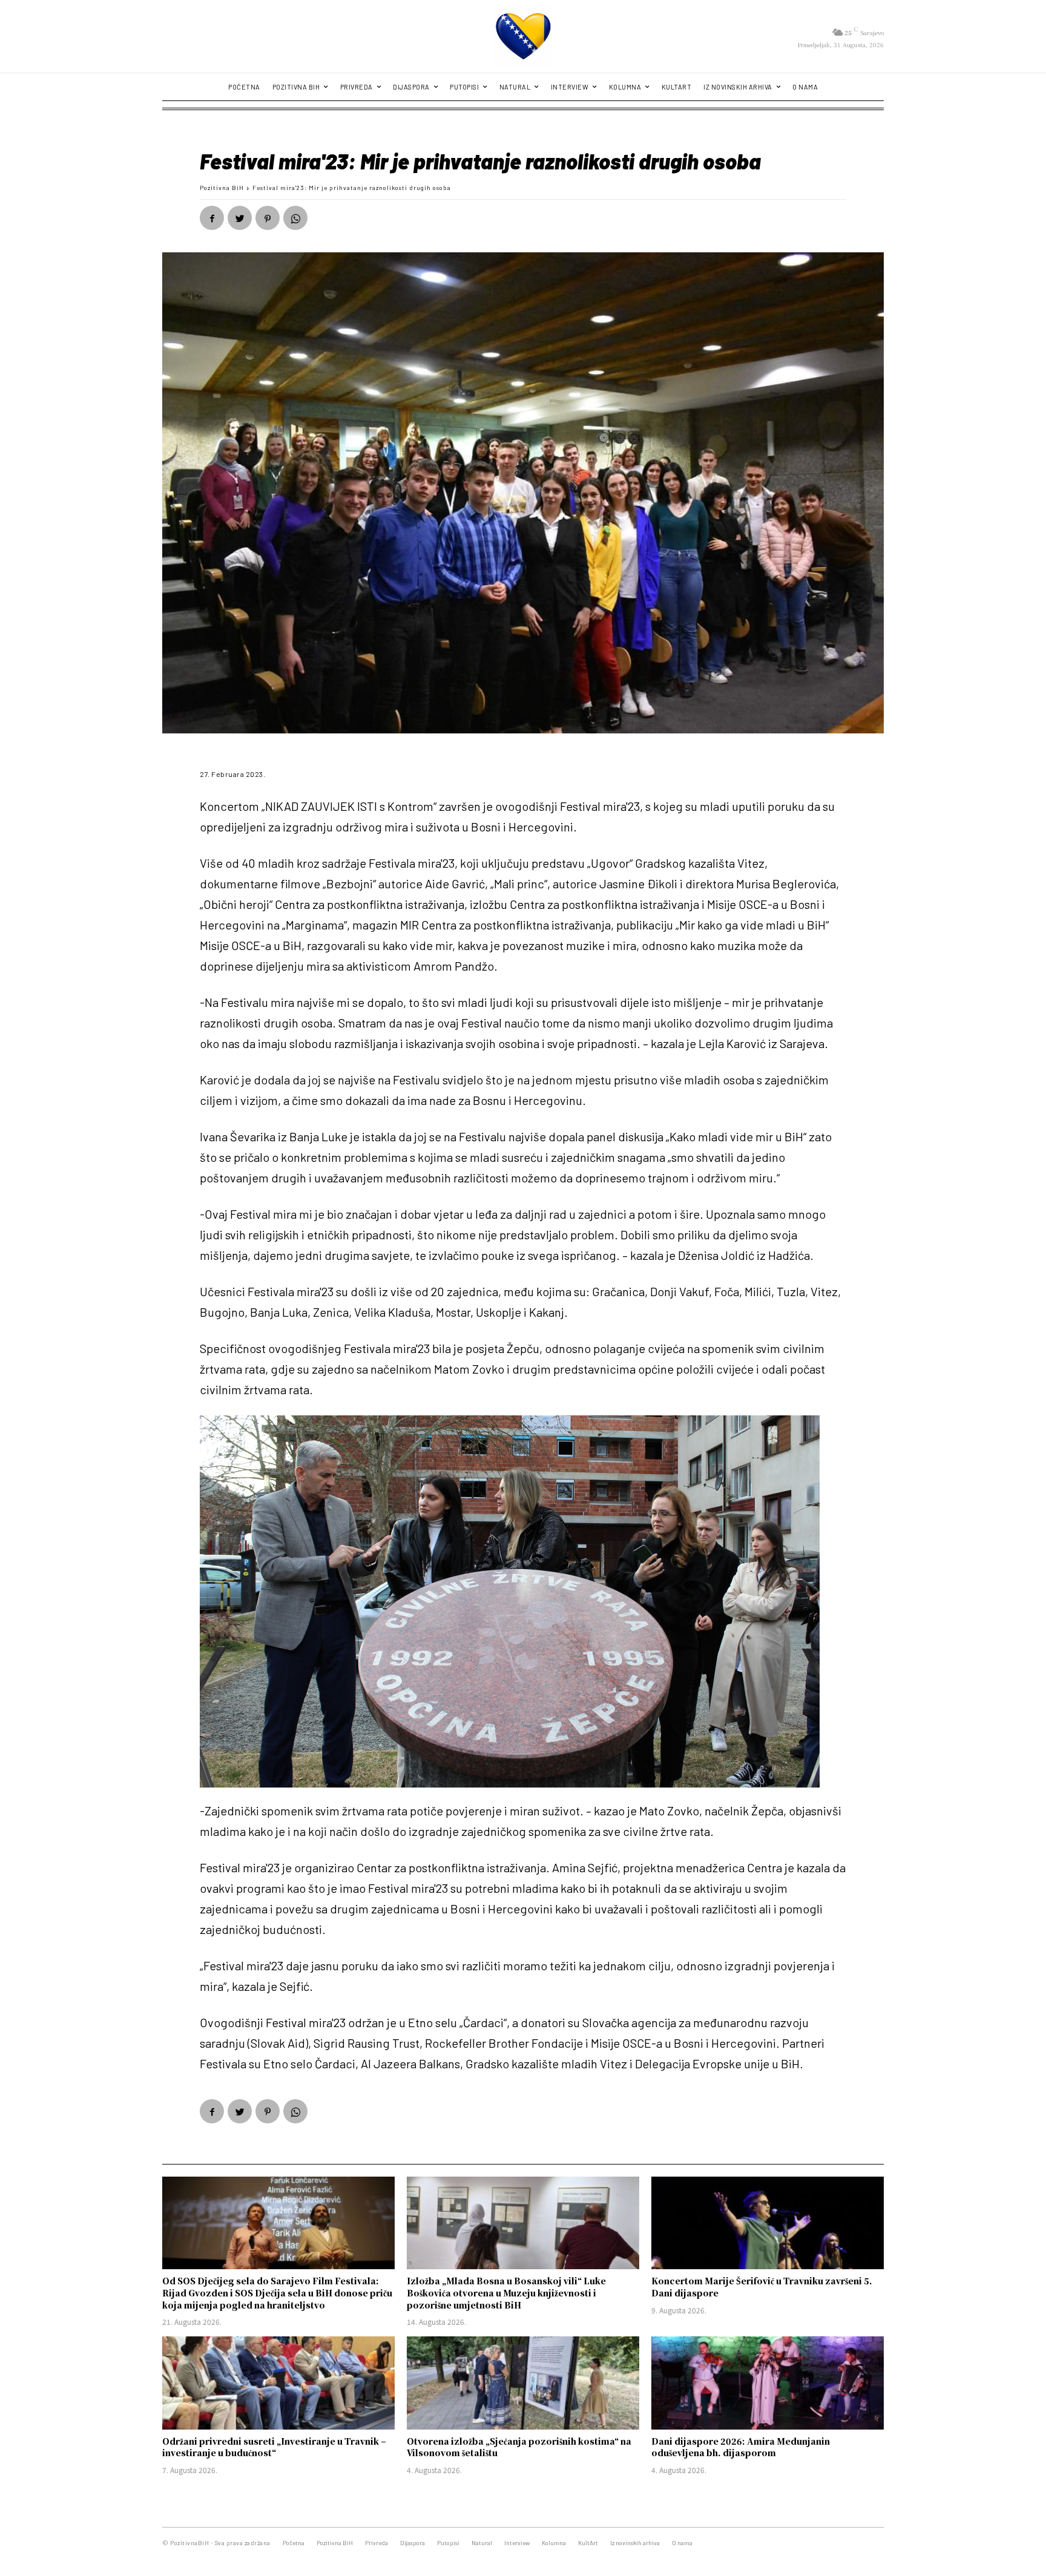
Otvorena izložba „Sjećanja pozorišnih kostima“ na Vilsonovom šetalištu (519, 2447)
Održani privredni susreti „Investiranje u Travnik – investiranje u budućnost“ (274, 2447)
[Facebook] (212, 218)
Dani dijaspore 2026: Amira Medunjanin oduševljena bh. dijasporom (741, 2447)
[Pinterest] (268, 218)
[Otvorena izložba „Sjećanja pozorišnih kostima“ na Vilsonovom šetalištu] (523, 2383)
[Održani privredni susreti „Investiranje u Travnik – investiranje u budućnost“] (278, 2383)
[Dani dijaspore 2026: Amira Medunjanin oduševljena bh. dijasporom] (768, 2383)
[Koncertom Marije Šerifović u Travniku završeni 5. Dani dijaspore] (768, 2223)
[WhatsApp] (295, 218)
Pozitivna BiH (222, 188)
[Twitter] (240, 218)
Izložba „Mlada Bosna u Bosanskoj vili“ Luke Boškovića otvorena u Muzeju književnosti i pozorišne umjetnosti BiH (506, 2293)
